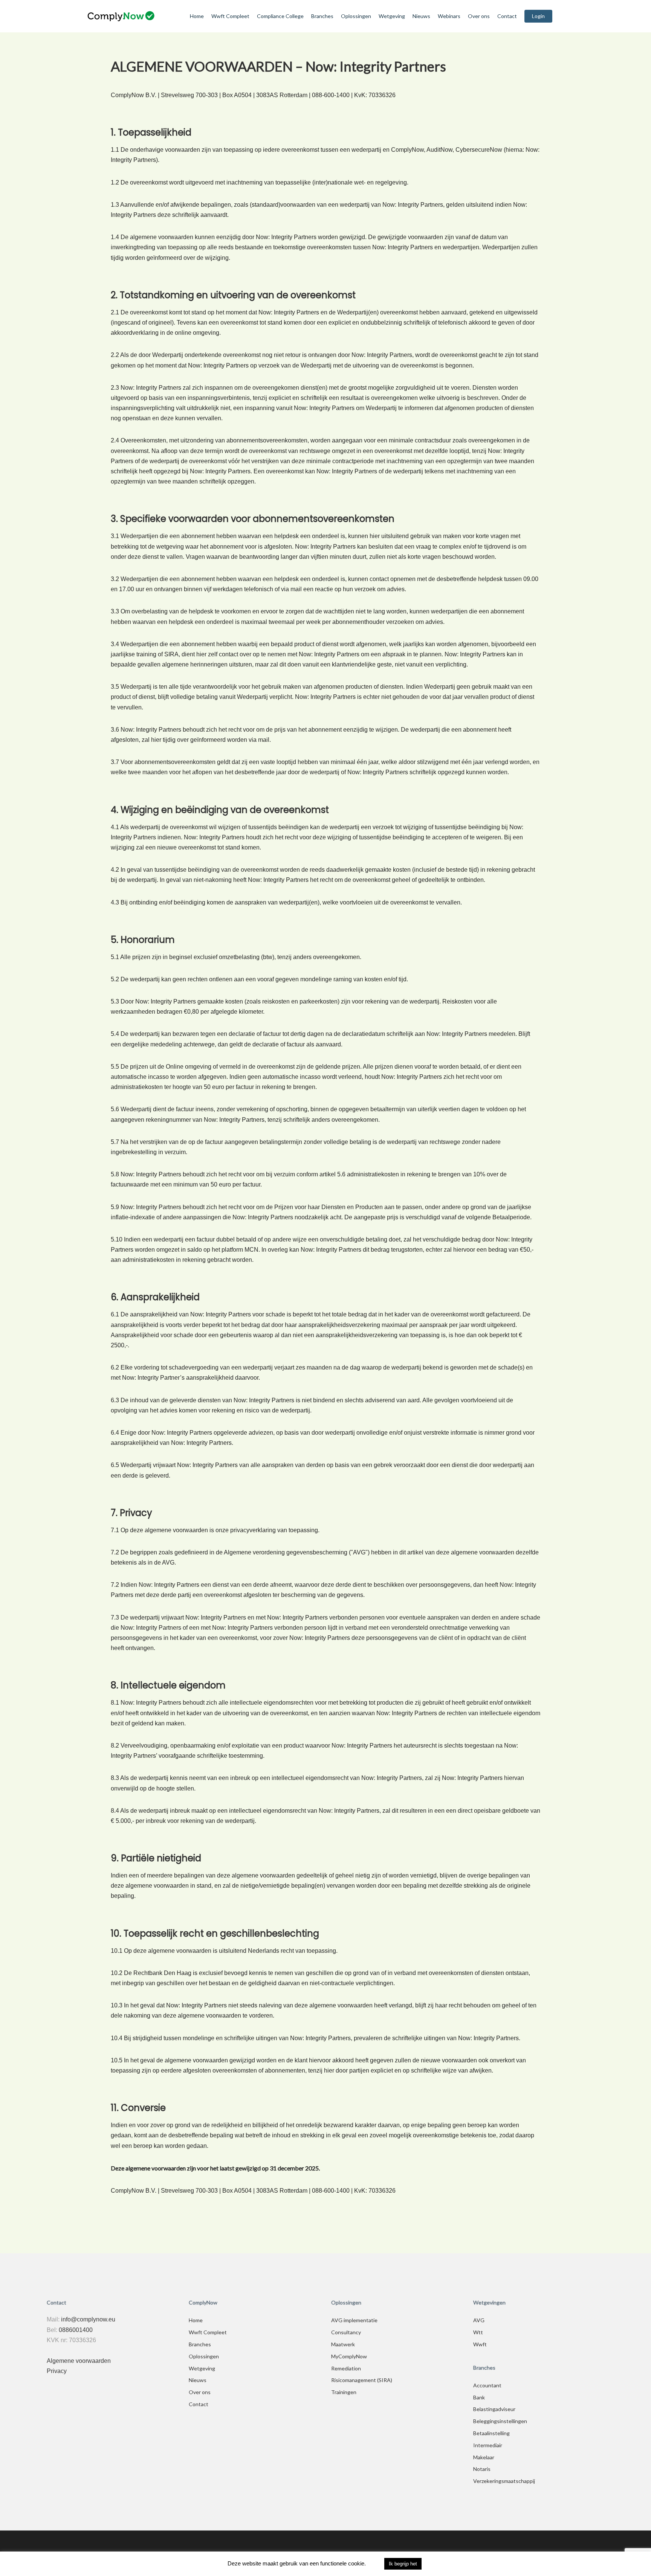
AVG (479, 2320)
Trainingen (344, 2392)
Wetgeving (202, 2368)
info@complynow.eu (88, 2319)
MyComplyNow (349, 2356)
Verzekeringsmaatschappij (504, 2481)
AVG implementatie (354, 2320)
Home (196, 2320)
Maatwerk (343, 2344)
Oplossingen (204, 2356)
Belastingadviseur (494, 2409)
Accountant (487, 2385)
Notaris (482, 2469)
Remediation (346, 2368)
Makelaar (484, 2457)
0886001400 (76, 2330)
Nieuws (198, 2380)
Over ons (200, 2392)
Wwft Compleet (208, 2332)
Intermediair (488, 2445)
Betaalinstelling (491, 2433)
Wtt (478, 2332)
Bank (479, 2397)
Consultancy (346, 2332)
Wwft (480, 2344)
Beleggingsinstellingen (500, 2421)
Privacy (57, 2371)
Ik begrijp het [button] (403, 2564)
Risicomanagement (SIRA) (362, 2380)
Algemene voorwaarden (79, 2361)
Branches (200, 2344)
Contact (199, 2404)
